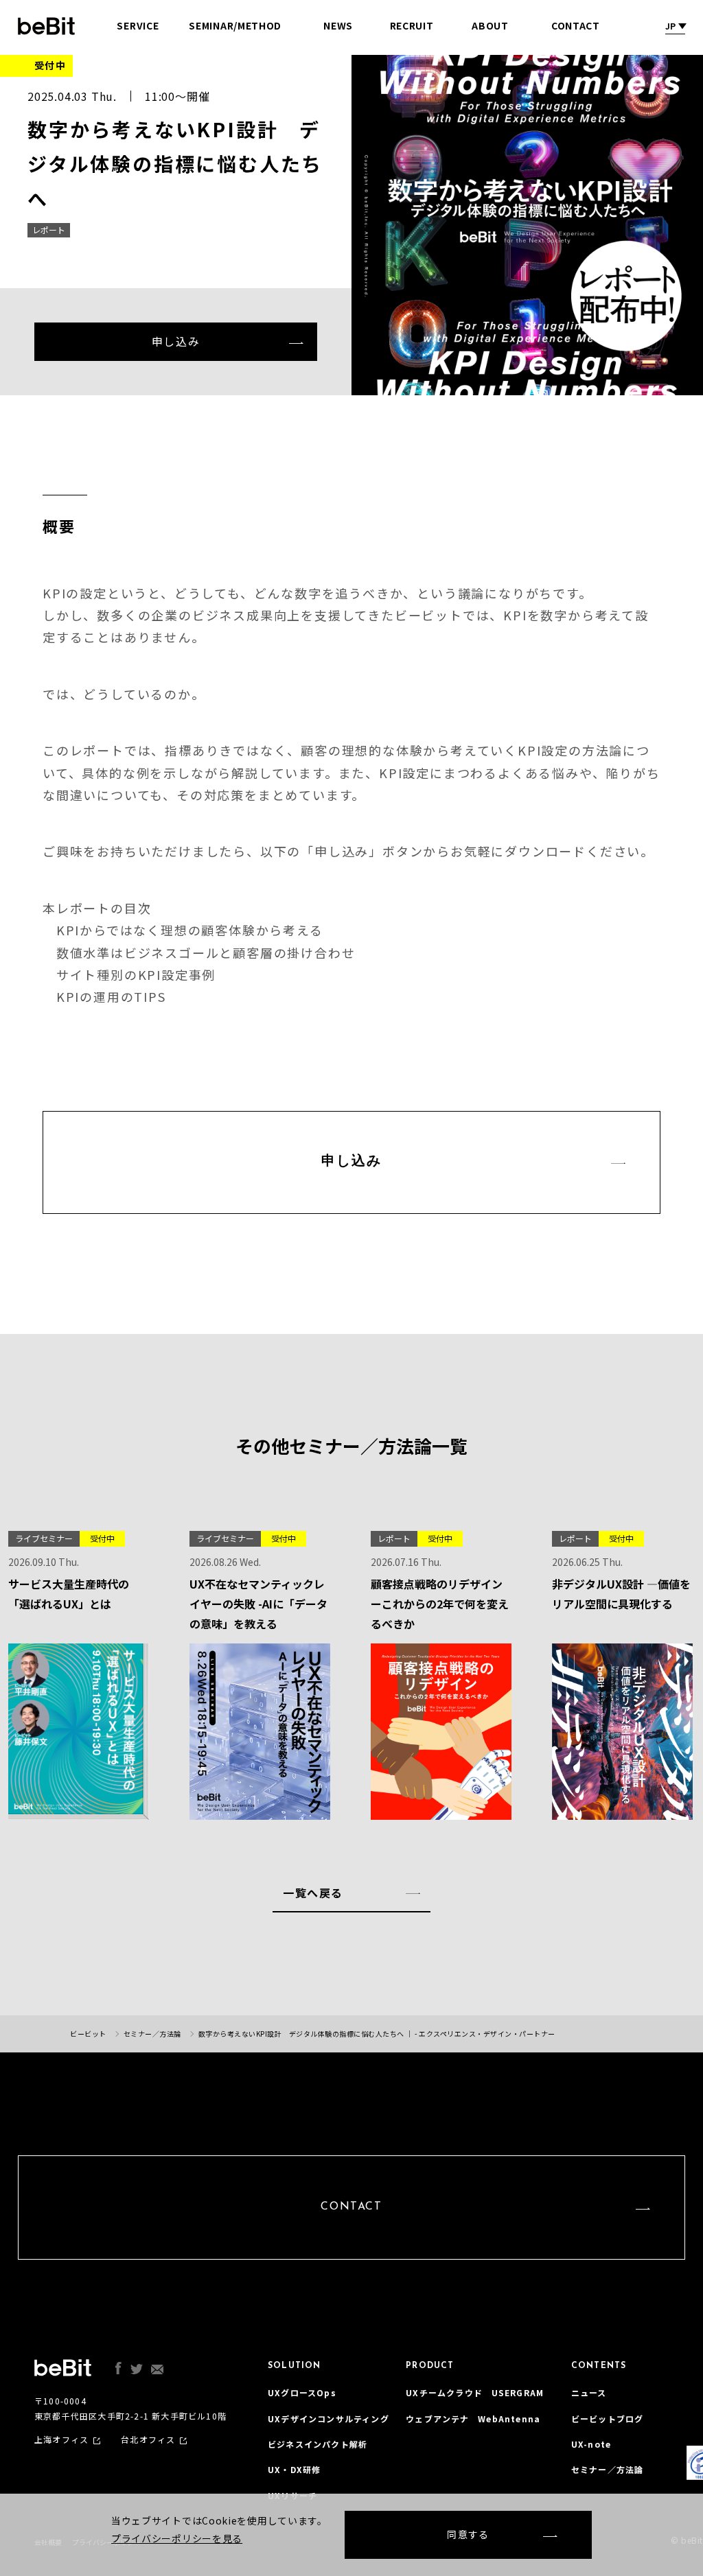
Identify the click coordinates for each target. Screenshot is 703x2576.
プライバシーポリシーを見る (177, 2538)
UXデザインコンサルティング (329, 2419)
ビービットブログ (608, 2419)
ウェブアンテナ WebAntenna (473, 2419)
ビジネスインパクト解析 (318, 2444)
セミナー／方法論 (608, 2469)
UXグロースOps (302, 2392)
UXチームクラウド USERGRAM (475, 2392)
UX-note (591, 2444)
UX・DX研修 (294, 2469)
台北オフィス (148, 2439)
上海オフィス (61, 2439)
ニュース (589, 2392)
